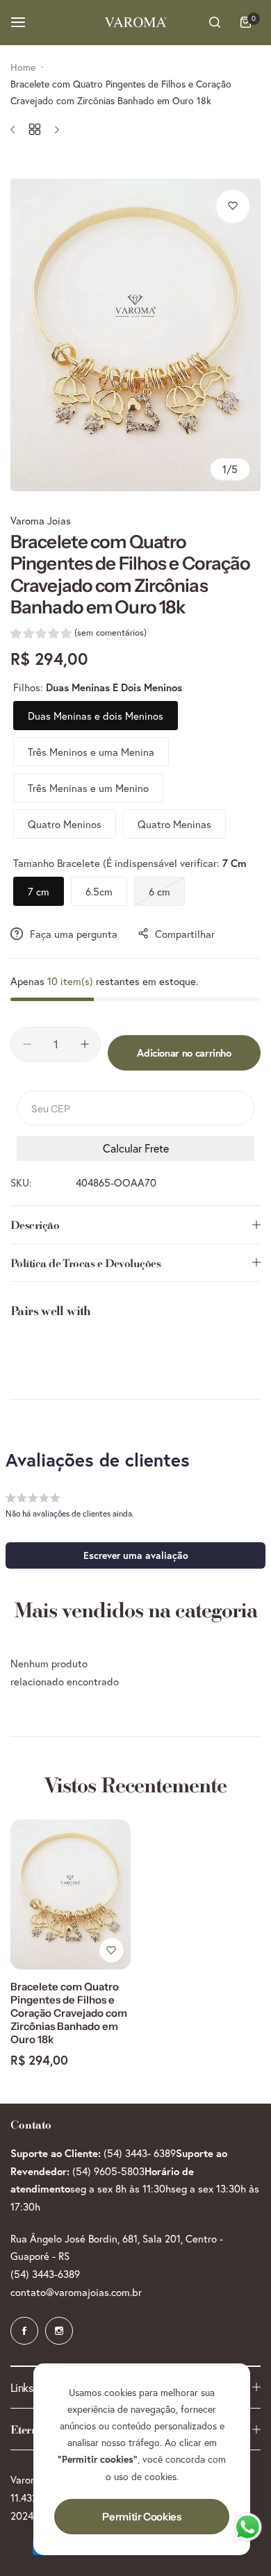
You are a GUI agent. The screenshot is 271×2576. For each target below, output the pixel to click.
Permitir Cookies (141, 2517)
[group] (135, 335)
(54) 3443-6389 (45, 2274)
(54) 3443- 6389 (140, 2153)
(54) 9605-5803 (108, 2171)
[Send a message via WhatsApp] (248, 2527)
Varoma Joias (41, 520)
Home (23, 67)
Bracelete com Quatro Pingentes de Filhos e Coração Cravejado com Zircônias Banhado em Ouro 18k (69, 2013)
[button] (79, 635)
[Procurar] (215, 22)
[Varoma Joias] (135, 22)
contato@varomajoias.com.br (76, 2292)
